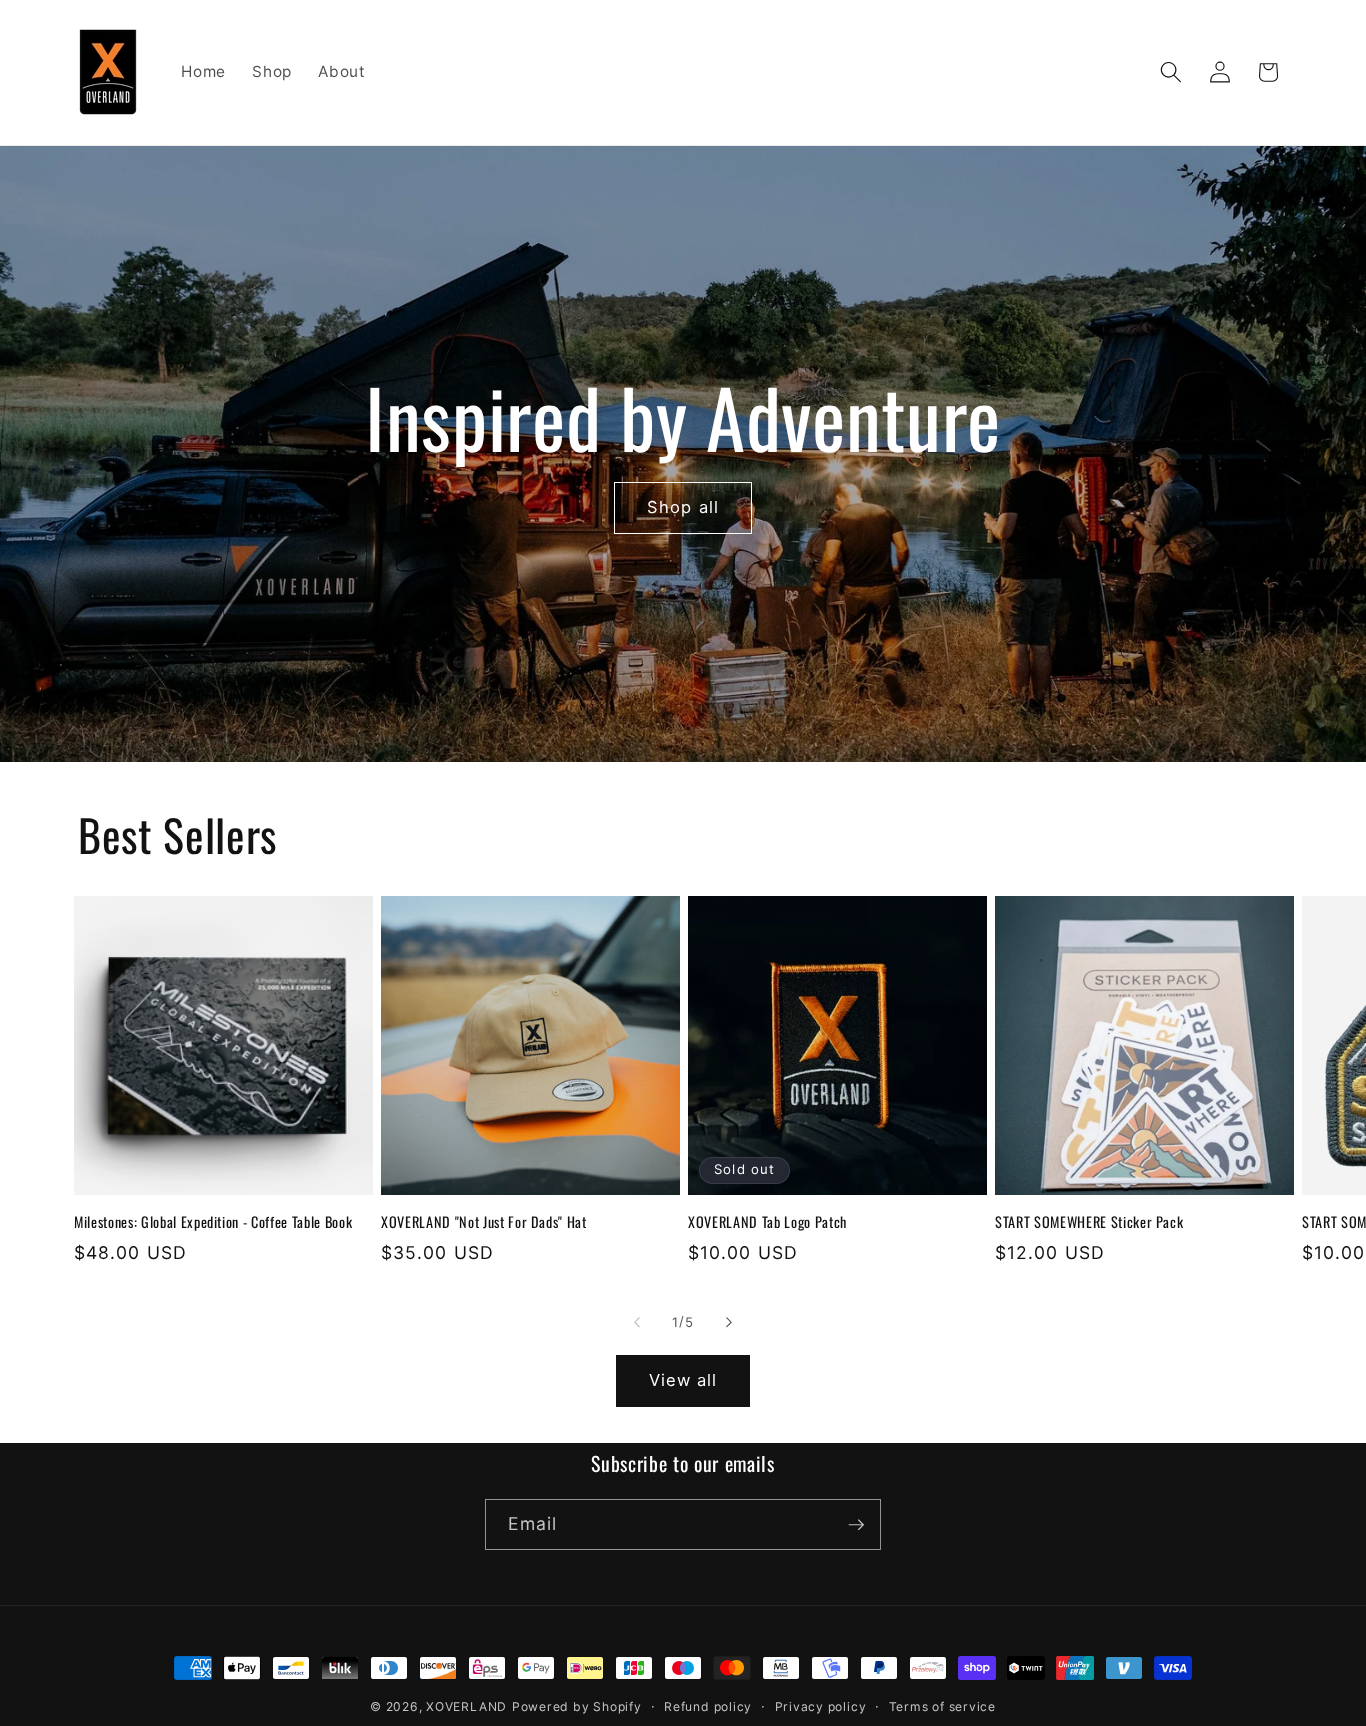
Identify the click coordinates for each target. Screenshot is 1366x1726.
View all (683, 1380)
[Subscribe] (856, 1525)
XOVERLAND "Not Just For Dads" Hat (484, 1222)
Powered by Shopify (577, 1706)
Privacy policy (821, 1706)
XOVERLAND (466, 1706)
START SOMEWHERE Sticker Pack (1089, 1222)
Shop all (683, 507)
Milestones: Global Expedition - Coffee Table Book (213, 1222)
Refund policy (708, 1706)
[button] (1171, 72)
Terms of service (942, 1706)
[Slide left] (637, 1322)
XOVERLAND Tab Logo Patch (767, 1222)
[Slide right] (729, 1322)
